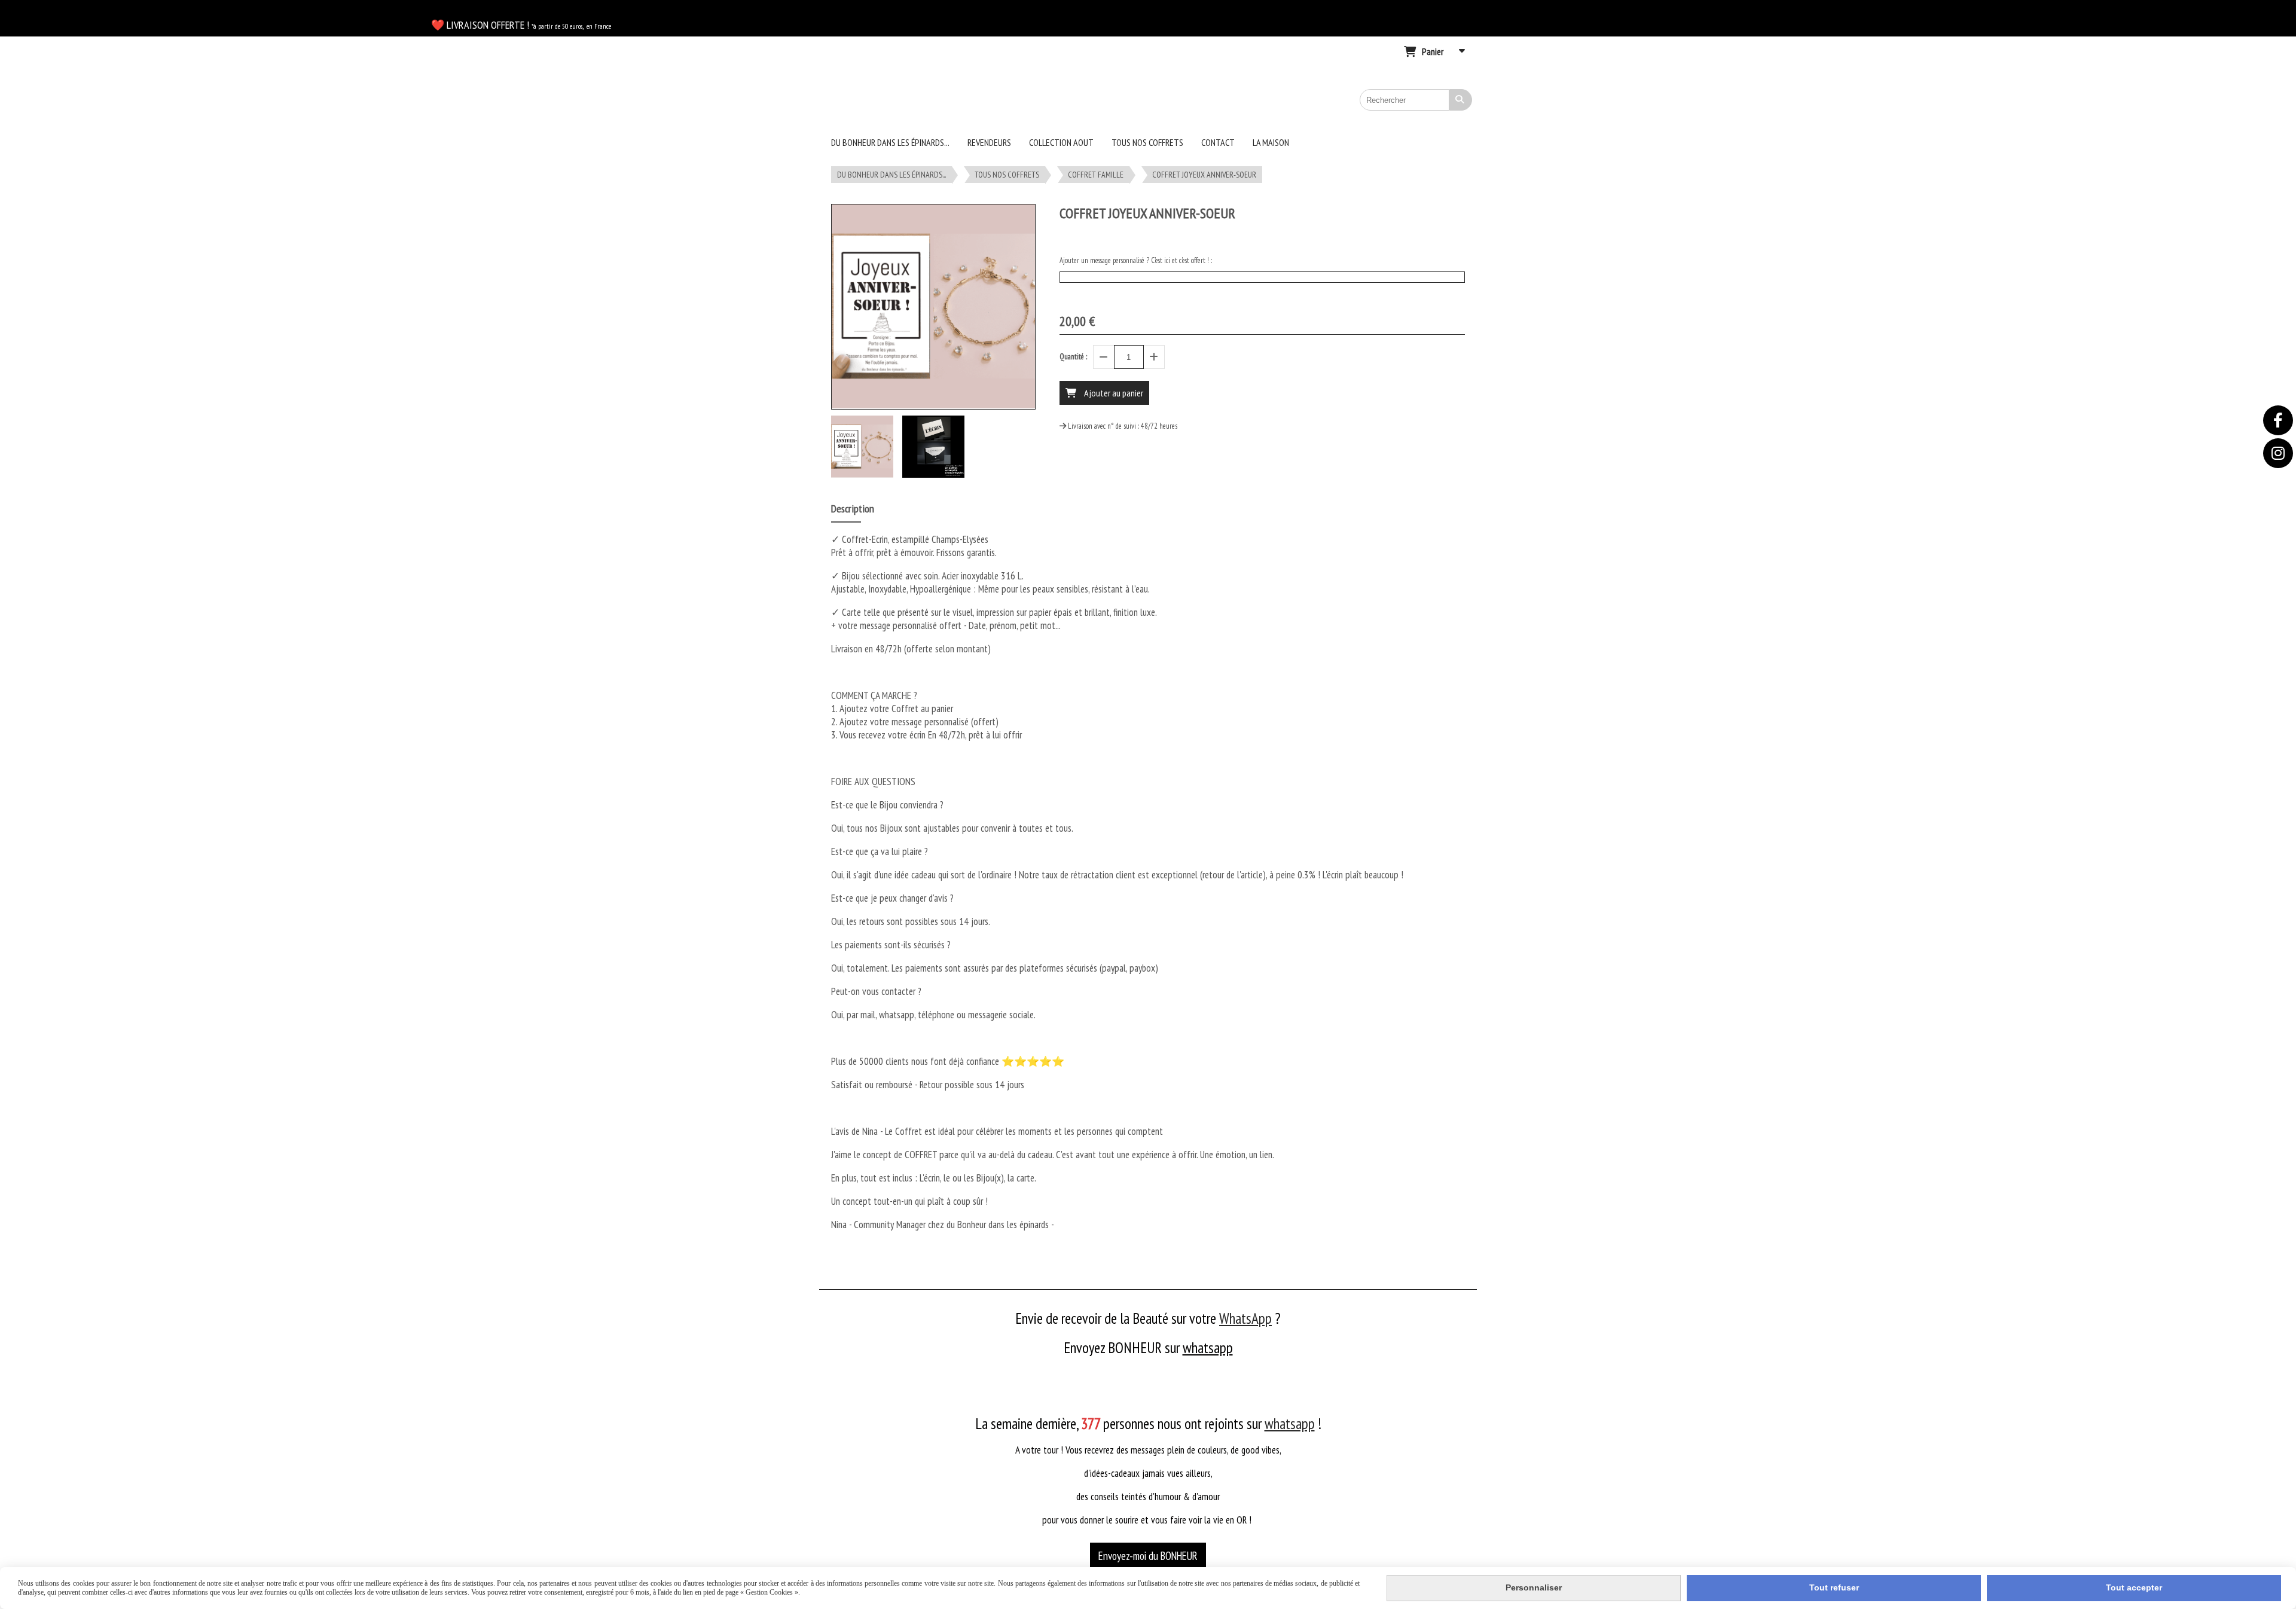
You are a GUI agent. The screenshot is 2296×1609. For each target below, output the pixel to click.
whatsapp (1208, 1348)
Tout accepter (2134, 1587)
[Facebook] (2278, 420)
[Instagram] (2278, 453)
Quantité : (1073, 357)
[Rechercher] (1461, 100)
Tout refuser (1834, 1587)
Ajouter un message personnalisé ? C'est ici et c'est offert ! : (1136, 260)
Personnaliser (1534, 1587)
